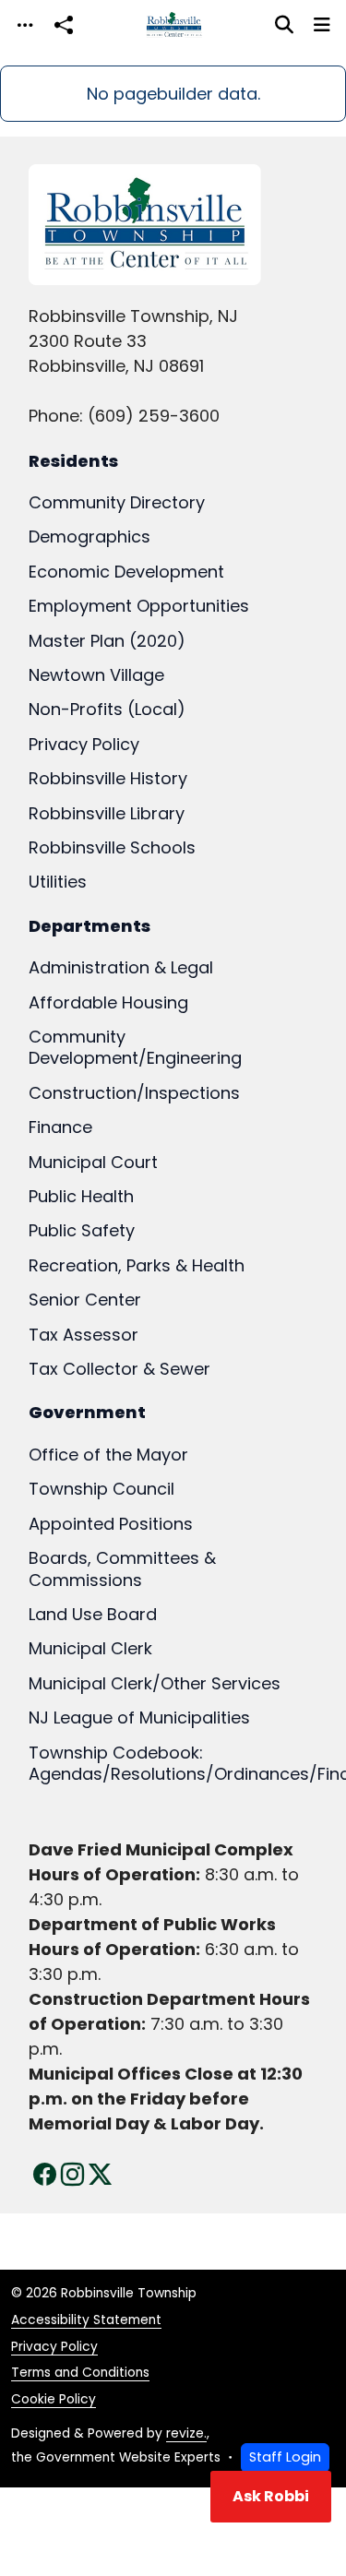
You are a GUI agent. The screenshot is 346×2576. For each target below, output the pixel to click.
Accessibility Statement (86, 2320)
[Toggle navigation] (25, 25)
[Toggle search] (284, 25)
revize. (186, 2433)
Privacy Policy (54, 2347)
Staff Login (285, 2457)
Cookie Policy (54, 2399)
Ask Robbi (271, 2496)
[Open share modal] (64, 25)
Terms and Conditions (80, 2373)
